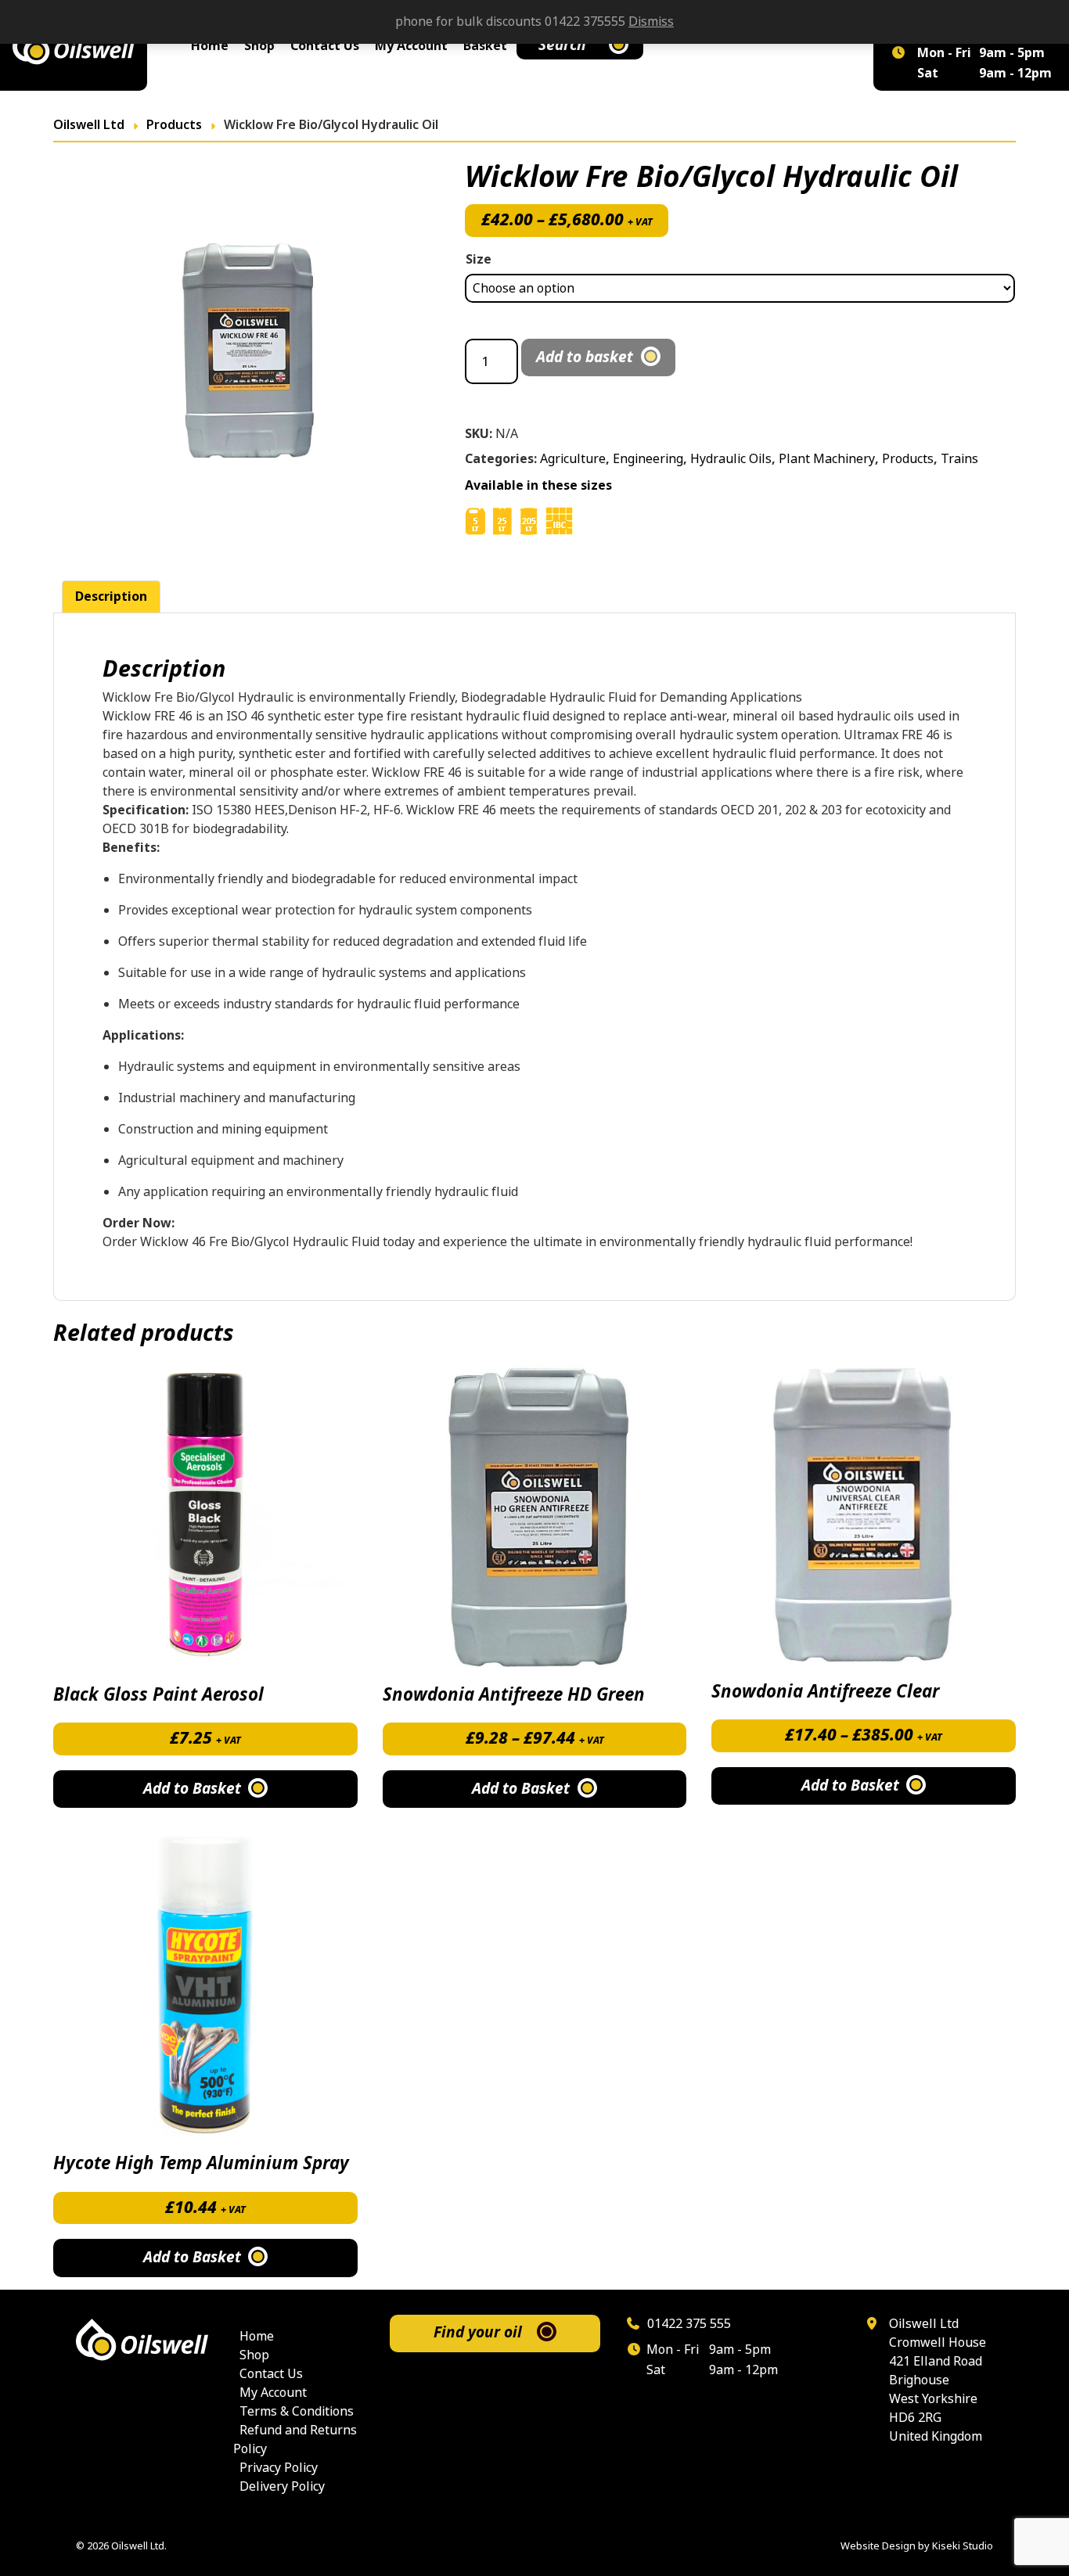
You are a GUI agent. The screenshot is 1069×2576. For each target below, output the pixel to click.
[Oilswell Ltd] (74, 45)
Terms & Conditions (297, 2411)
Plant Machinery (827, 459)
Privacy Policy (279, 2468)
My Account (411, 46)
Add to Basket (521, 1789)
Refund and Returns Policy (295, 2439)
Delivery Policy (282, 2486)
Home (210, 46)
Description (111, 596)
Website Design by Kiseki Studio (917, 2546)
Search (562, 45)
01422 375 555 (687, 2324)
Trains (959, 459)
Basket (485, 46)
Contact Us (325, 46)
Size (479, 259)
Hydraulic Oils (731, 459)
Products (908, 459)
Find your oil (478, 2332)
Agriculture (573, 459)
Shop (259, 46)
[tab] (111, 597)
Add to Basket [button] (192, 1789)
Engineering (648, 459)
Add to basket (585, 357)
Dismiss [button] (651, 22)
